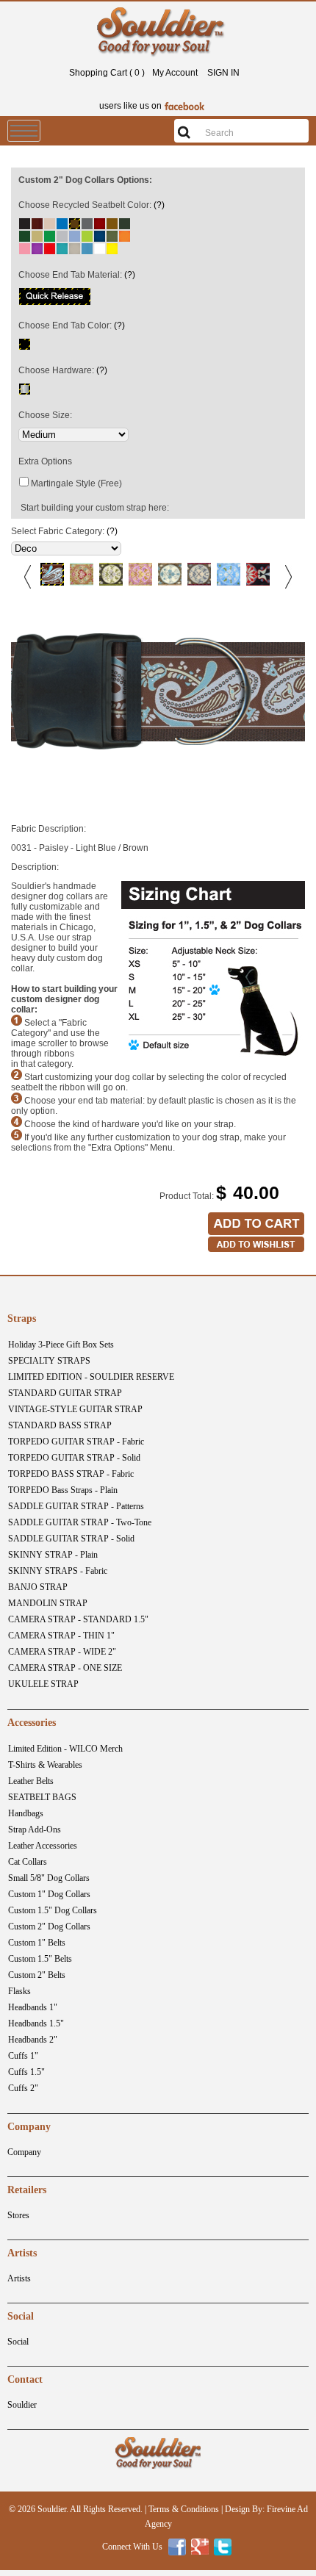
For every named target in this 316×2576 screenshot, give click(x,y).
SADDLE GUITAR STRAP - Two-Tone (80, 1522)
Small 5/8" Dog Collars (49, 1878)
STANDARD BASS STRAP (60, 1425)
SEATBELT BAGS (42, 1797)
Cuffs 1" (23, 2056)
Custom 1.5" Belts (40, 1959)
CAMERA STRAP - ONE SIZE (65, 1668)
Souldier (22, 2405)
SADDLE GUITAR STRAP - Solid (71, 1539)
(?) (159, 205)
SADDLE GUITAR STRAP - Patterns (76, 1506)
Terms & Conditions (184, 2509)
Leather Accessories (43, 1846)
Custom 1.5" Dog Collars (53, 1910)
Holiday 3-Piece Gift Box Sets (61, 1345)
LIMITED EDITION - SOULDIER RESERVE (91, 1377)
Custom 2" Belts (37, 1975)
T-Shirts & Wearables (45, 1765)
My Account (175, 73)
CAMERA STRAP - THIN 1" (61, 1636)
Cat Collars (28, 1862)
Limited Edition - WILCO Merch (65, 1749)
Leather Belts (31, 1781)
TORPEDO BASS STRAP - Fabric (71, 1474)
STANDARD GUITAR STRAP (65, 1393)
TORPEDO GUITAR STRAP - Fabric (76, 1442)
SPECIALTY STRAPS (49, 1361)
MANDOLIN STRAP (48, 1603)
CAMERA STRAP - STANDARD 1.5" (78, 1619)
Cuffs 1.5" (26, 2072)
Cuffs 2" (23, 2088)
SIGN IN (223, 73)
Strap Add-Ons (35, 1830)
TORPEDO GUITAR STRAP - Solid (74, 1458)
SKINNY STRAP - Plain (53, 1555)
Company (24, 2152)
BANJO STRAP (38, 1587)
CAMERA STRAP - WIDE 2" (62, 1652)
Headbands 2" (33, 2040)
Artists (19, 2278)
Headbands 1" (33, 2007)
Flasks (19, 1991)
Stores (18, 2215)
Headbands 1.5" (36, 2023)
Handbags (26, 1813)
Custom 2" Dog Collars (49, 1926)
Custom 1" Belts (37, 1943)
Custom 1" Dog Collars (49, 1894)
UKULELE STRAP (43, 1684)
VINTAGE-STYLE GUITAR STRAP (75, 1409)
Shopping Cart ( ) (107, 73)
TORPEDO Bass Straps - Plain (63, 1490)
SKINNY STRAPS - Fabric (58, 1571)
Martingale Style (63, 483)
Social (18, 2342)
